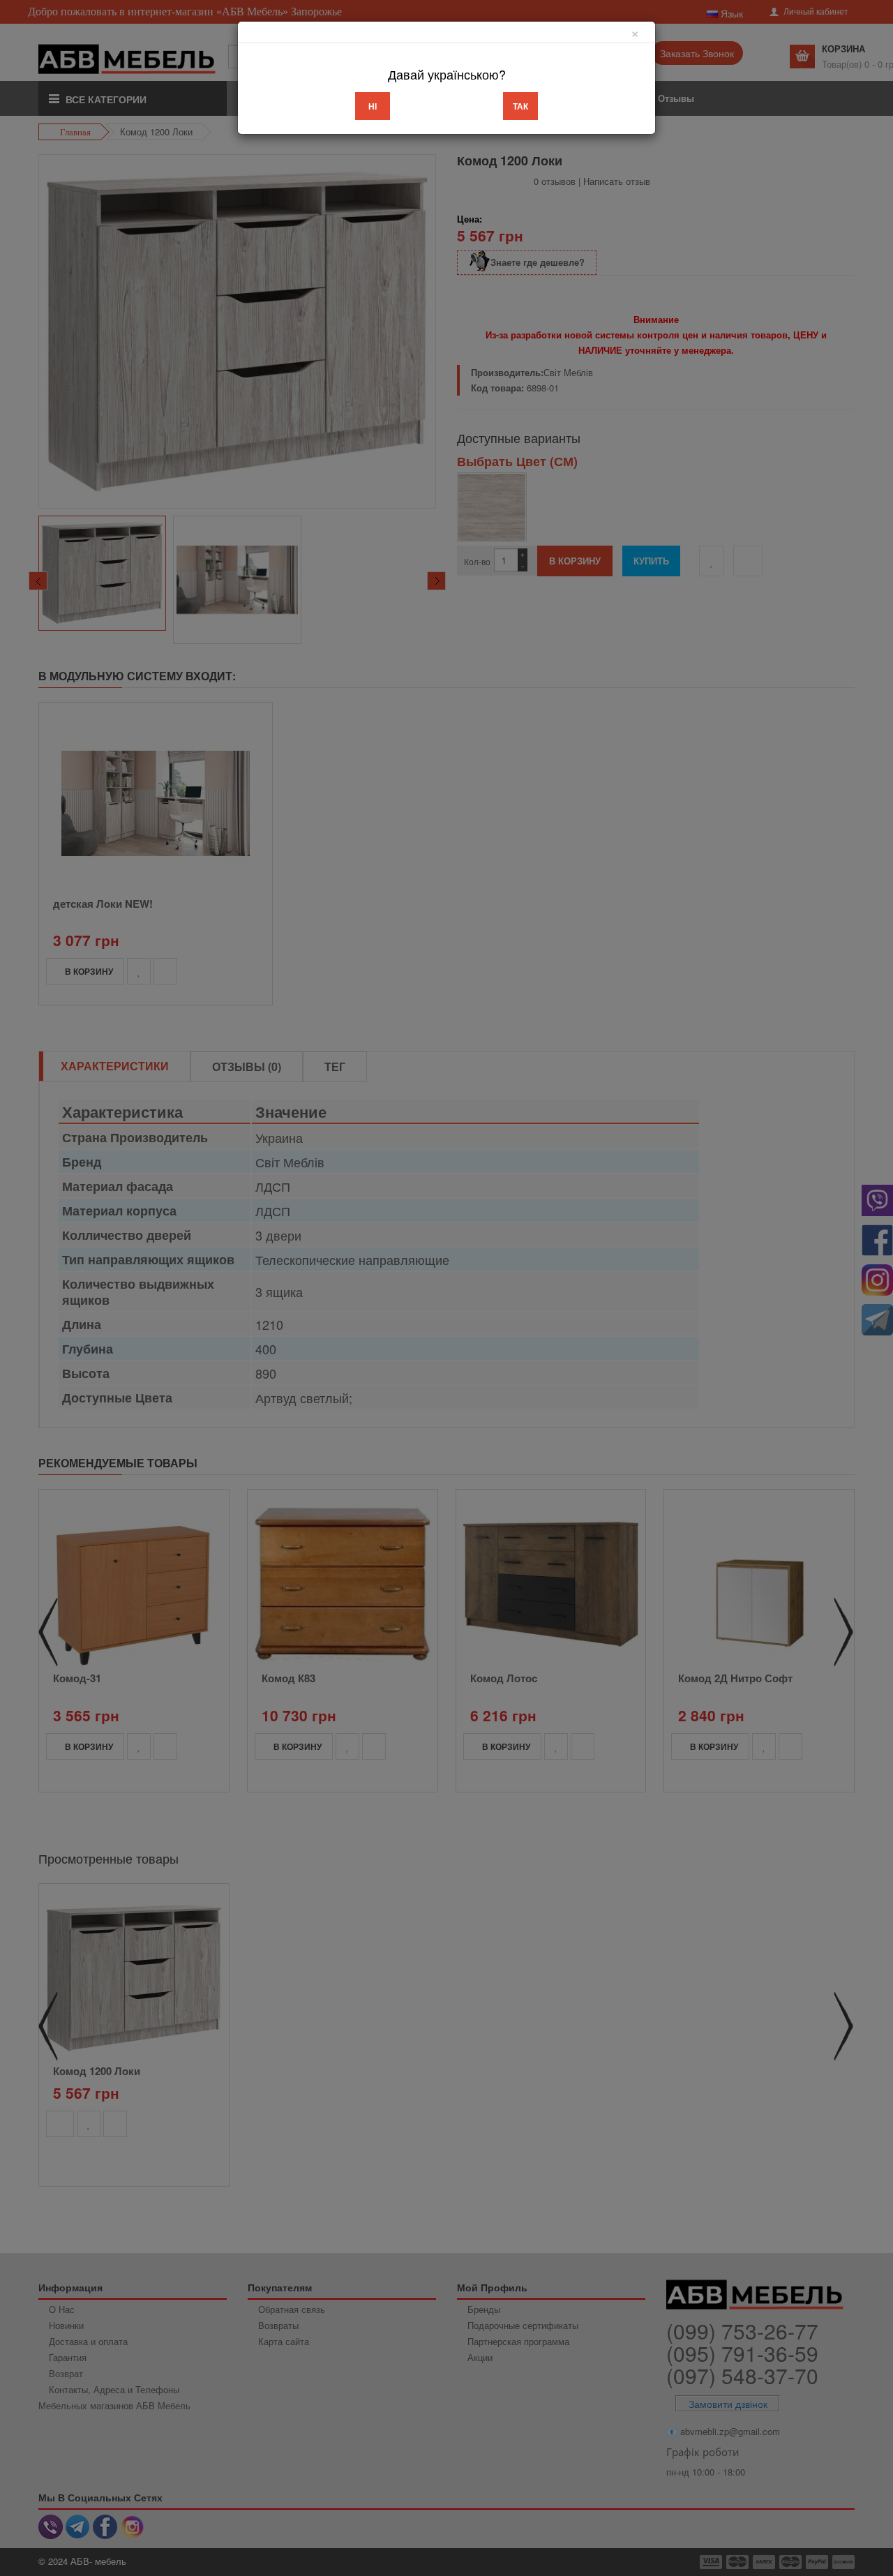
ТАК (520, 106)
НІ (373, 106)
